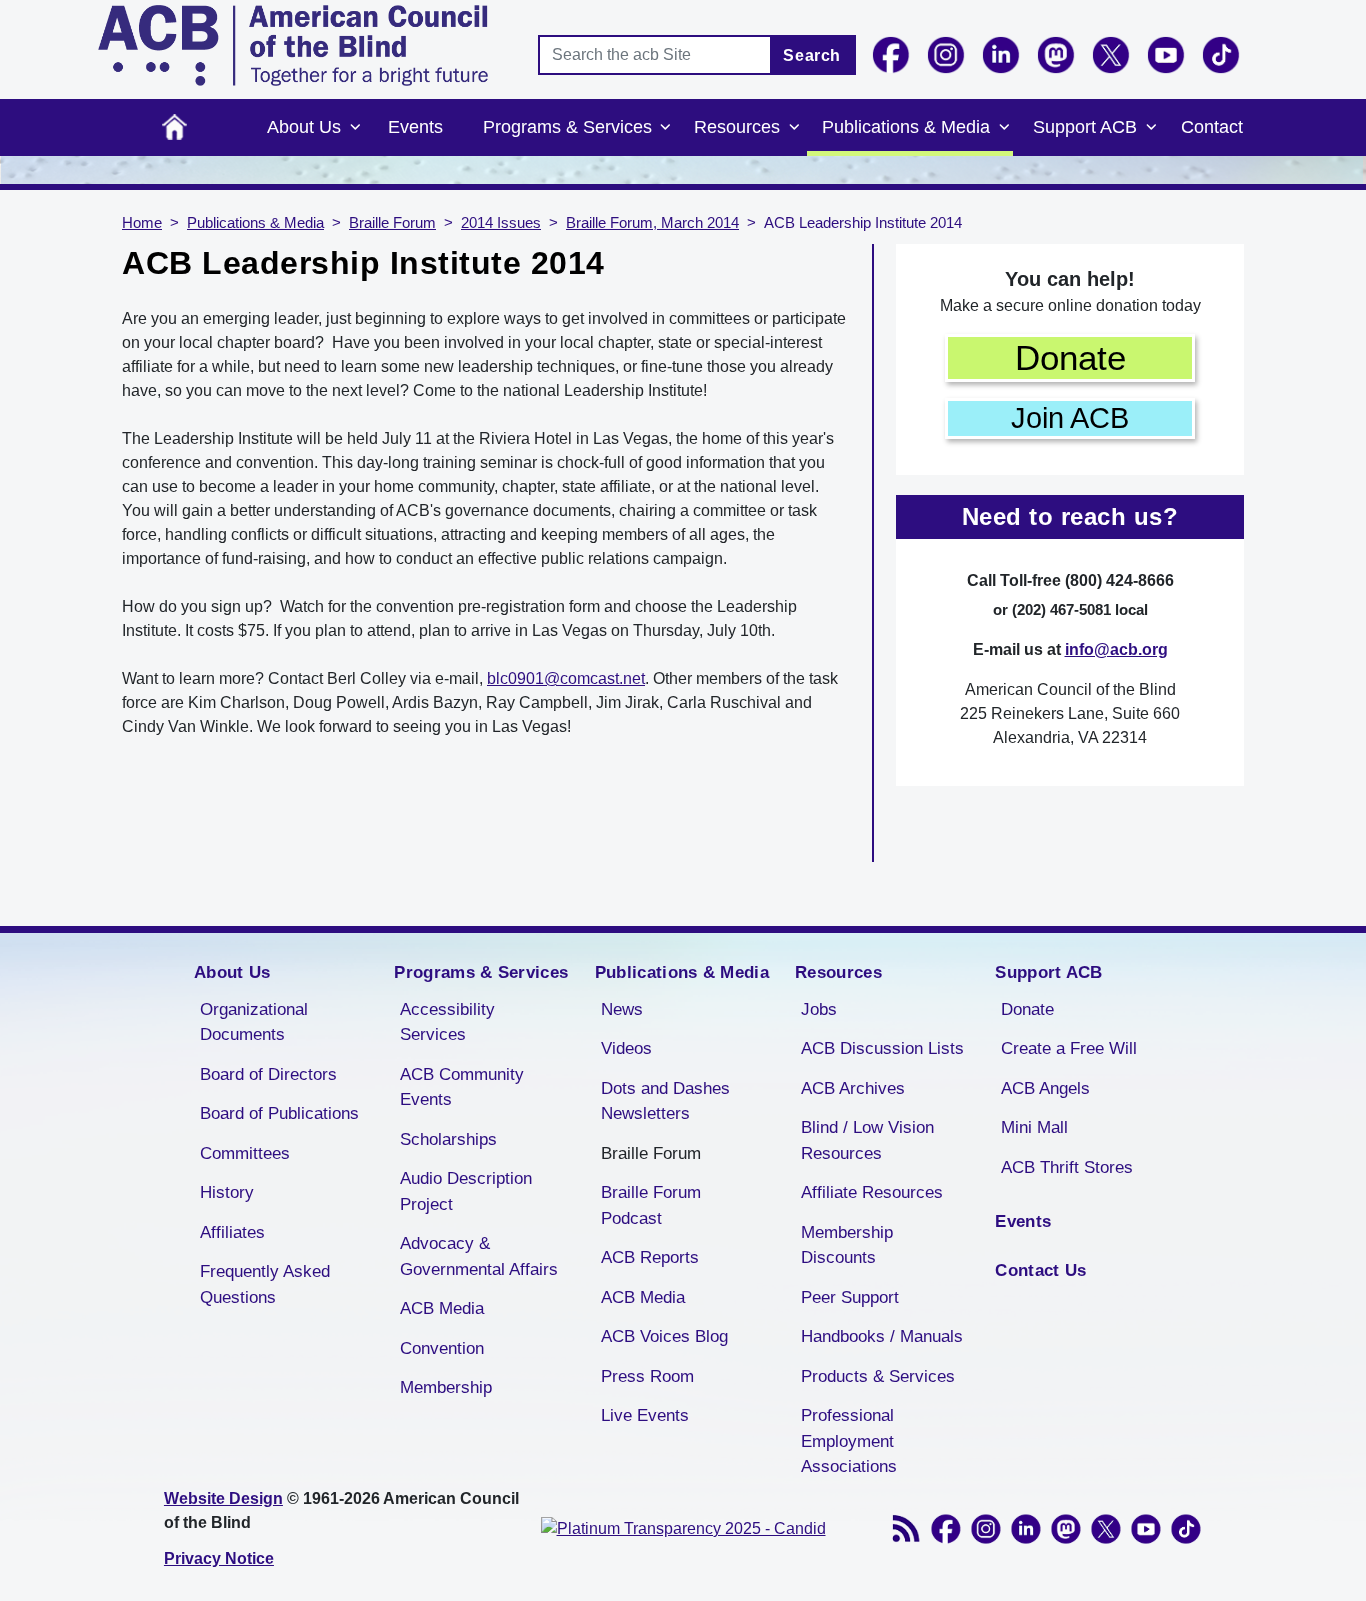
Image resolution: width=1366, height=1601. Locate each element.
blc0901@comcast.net (566, 678)
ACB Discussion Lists (882, 1048)
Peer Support (850, 1297)
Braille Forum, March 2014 (652, 223)
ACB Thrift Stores (1067, 1167)
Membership (446, 1387)
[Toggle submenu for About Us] (355, 128)
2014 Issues (501, 223)
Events (415, 127)
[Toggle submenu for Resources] (794, 128)
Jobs (819, 1009)
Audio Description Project (466, 1191)
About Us (304, 127)
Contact (1212, 127)
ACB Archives (853, 1088)
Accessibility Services (447, 1022)
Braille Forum (392, 223)
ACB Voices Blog (664, 1336)
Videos (626, 1048)
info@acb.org (1116, 649)
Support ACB (1085, 127)
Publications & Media (906, 127)
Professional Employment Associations (849, 1441)
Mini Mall (1034, 1127)
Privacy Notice (219, 1558)
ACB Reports (650, 1257)
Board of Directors (268, 1074)
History (227, 1192)
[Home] (293, 45)
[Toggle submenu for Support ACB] (1151, 128)
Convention (442, 1348)
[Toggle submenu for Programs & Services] (666, 128)
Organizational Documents (254, 1022)
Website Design (223, 1498)
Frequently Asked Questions (265, 1284)
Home (174, 127)
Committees (245, 1153)
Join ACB (1070, 418)
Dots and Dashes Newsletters (665, 1101)
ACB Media (442, 1308)
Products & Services (878, 1376)
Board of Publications (279, 1113)
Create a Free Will (1069, 1048)
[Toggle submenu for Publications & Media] (1004, 128)
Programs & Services (567, 127)
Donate (1070, 357)
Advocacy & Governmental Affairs (479, 1256)
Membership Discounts (847, 1245)
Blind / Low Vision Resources (867, 1140)
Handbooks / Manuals (882, 1336)
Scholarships (448, 1139)
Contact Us (1040, 1270)
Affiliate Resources (872, 1192)
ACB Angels (1045, 1088)
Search (812, 55)
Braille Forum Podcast (651, 1205)
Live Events (645, 1415)
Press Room (647, 1376)
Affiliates (232, 1232)
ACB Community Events (462, 1087)
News (622, 1009)
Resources (737, 127)
